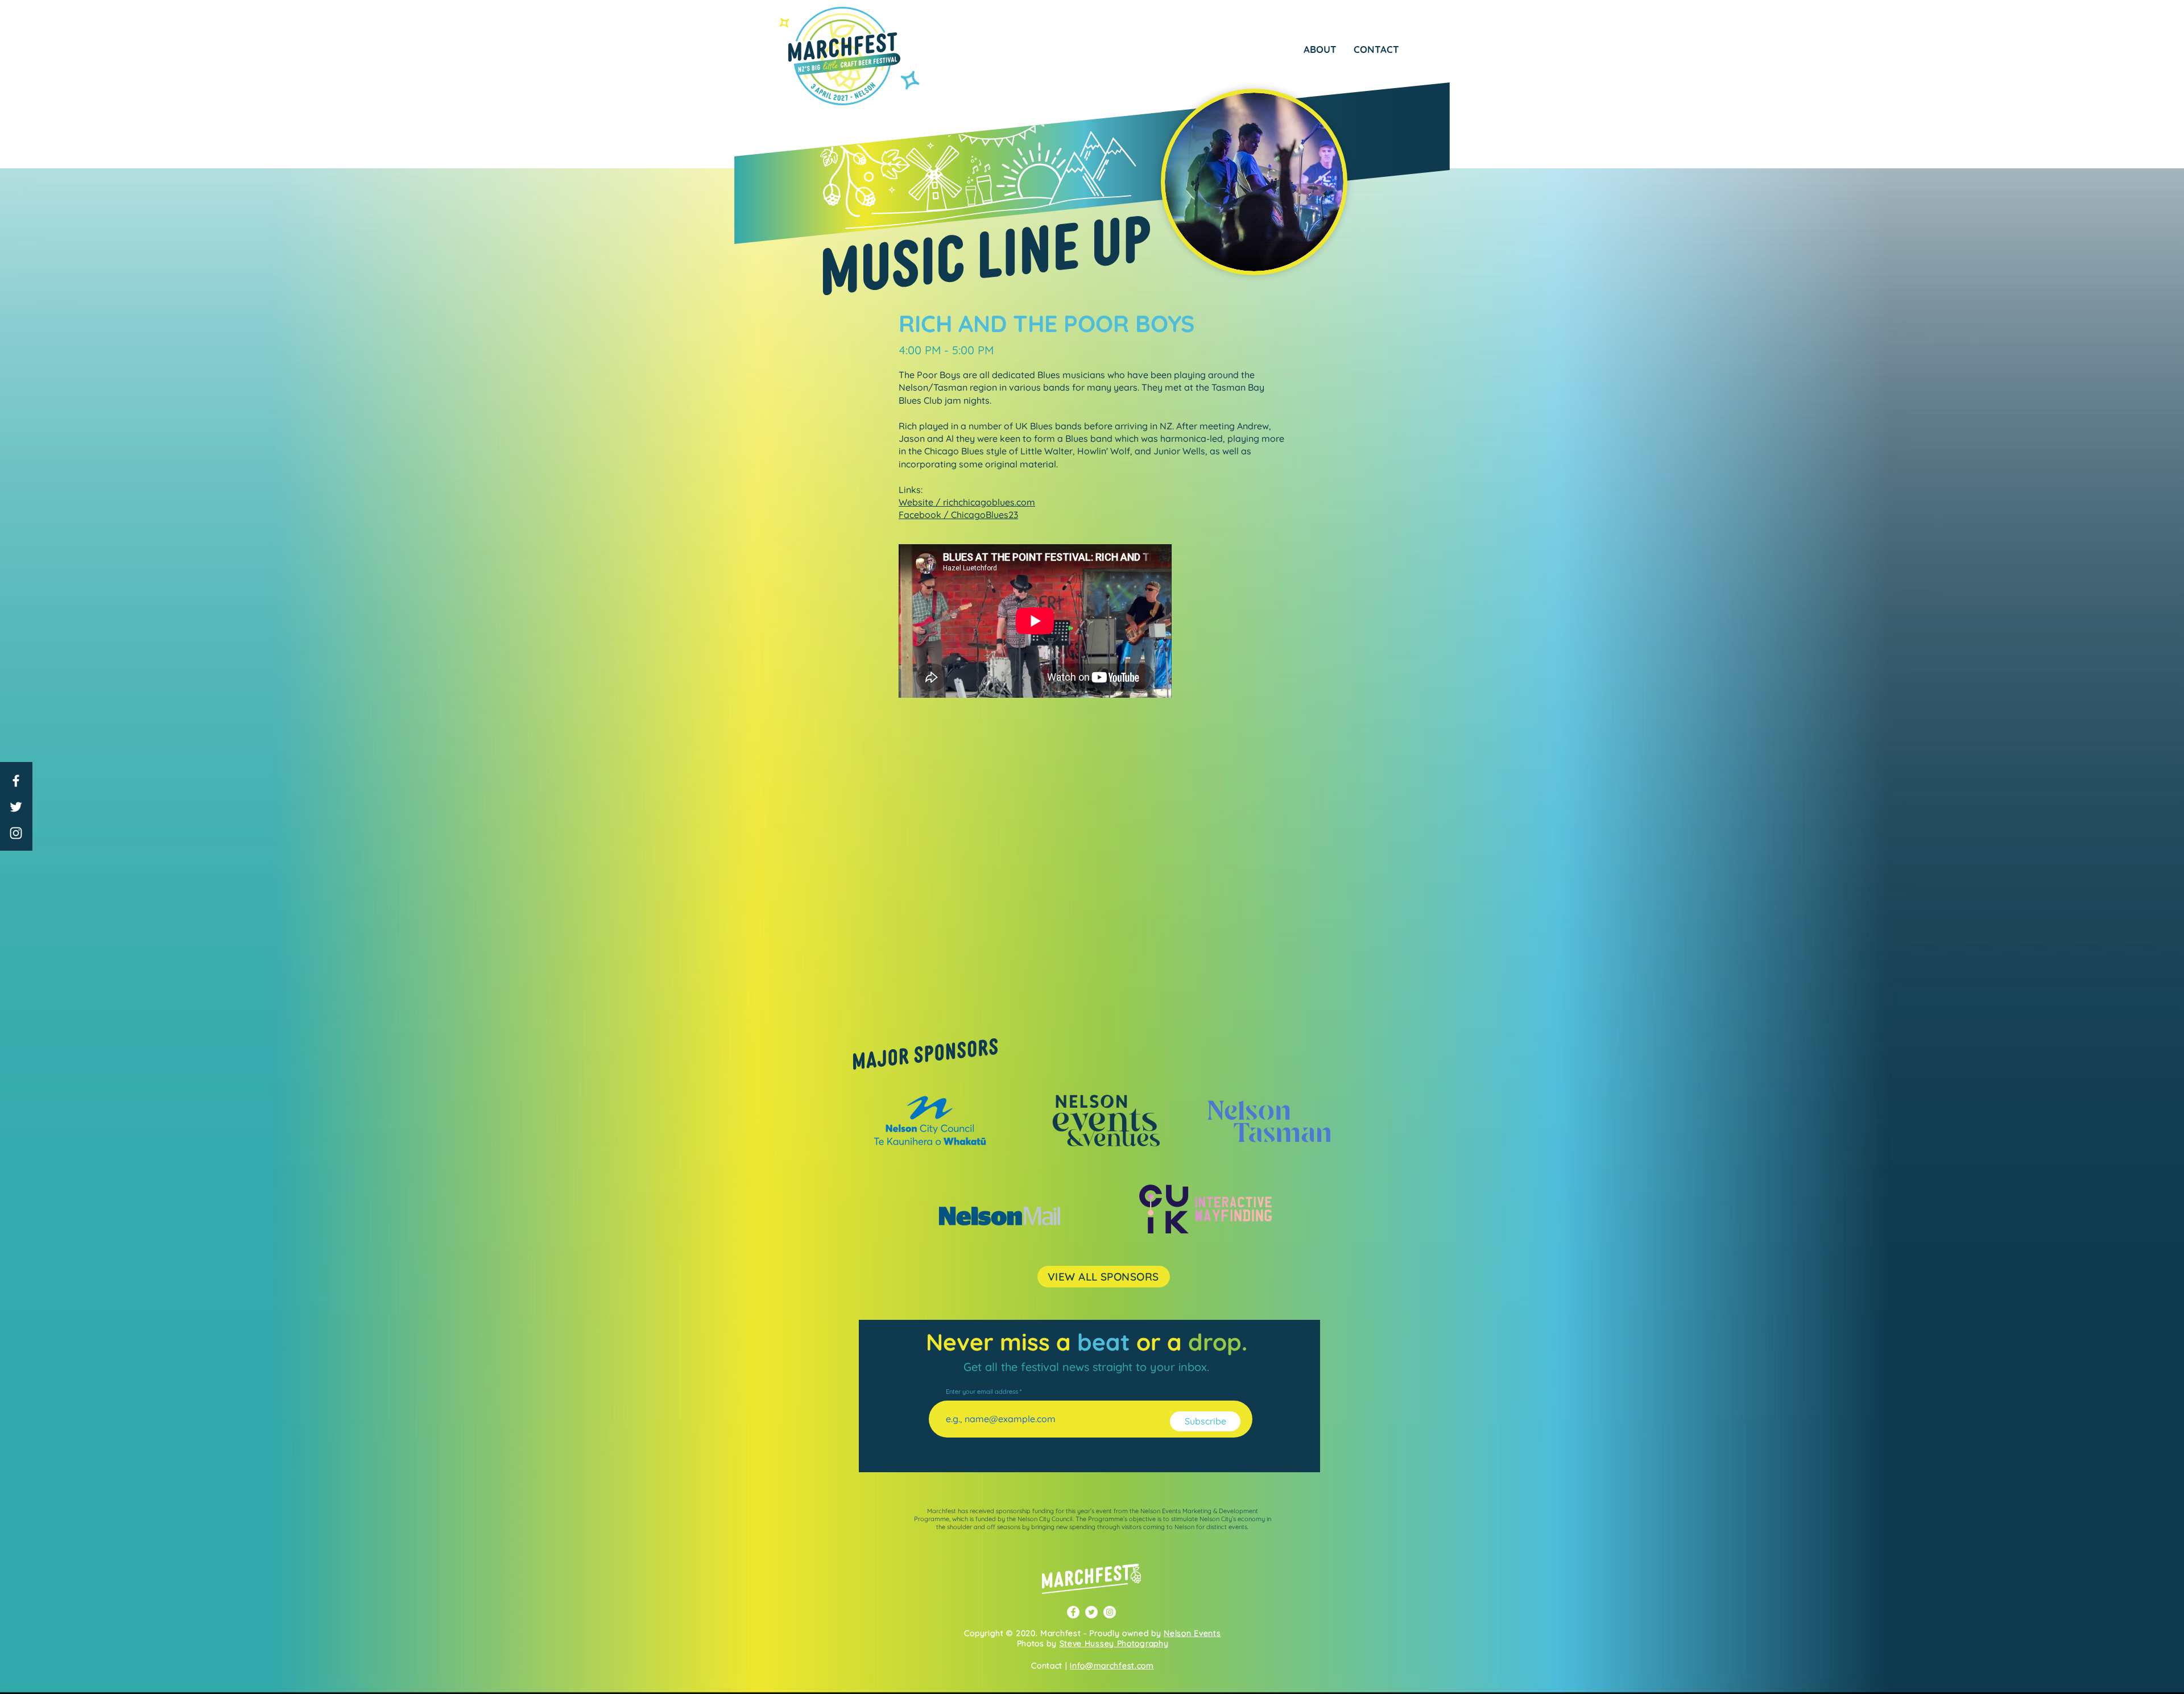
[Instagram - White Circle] (1110, 1612)
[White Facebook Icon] (16, 781)
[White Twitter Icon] (16, 807)
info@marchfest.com (1112, 1666)
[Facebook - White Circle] (1073, 1612)
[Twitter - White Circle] (1091, 1612)
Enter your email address (982, 1392)
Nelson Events (1192, 1633)
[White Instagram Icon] (16, 833)
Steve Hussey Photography (1114, 1643)
